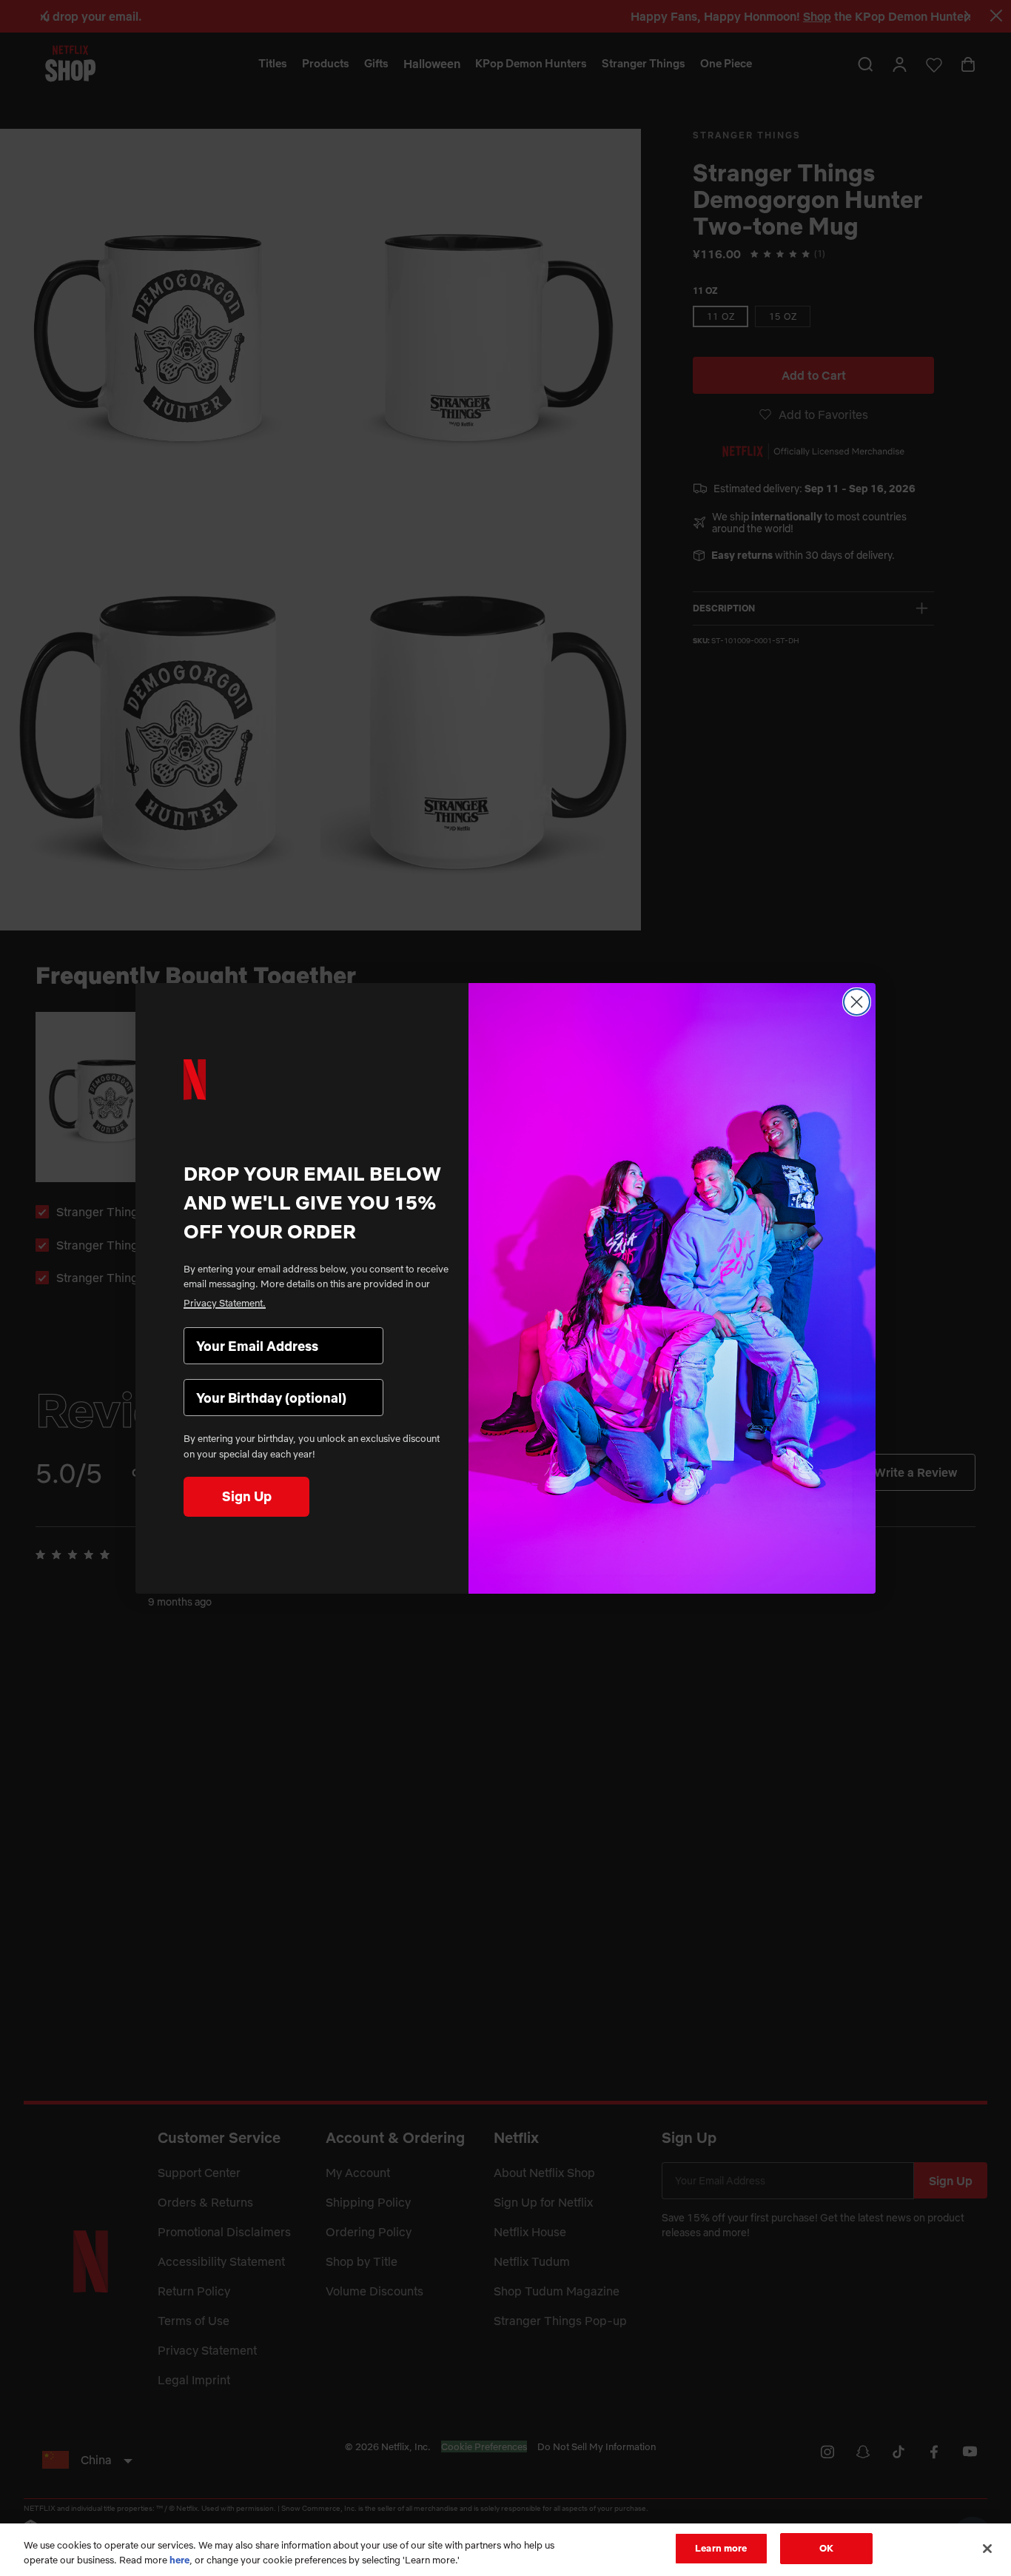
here (179, 2560)
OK (826, 2548)
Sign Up (247, 1496)
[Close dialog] (857, 1002)
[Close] (987, 2549)
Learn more (721, 2548)
